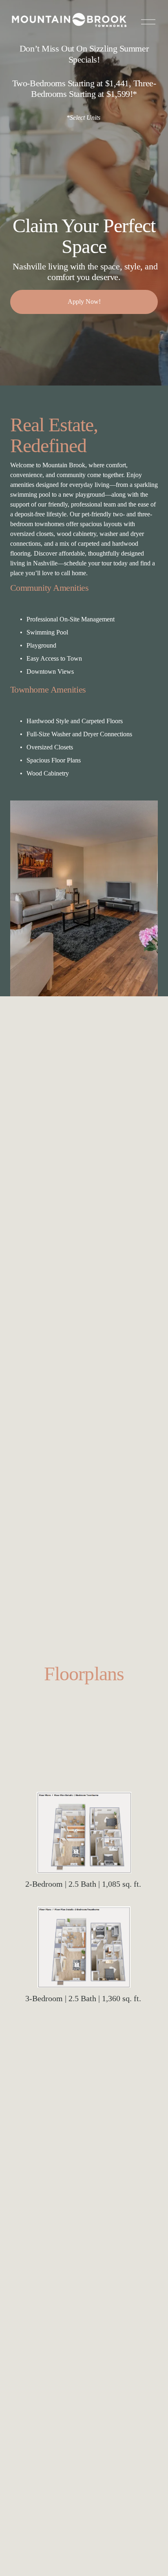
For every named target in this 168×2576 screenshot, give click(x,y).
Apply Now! (84, 302)
